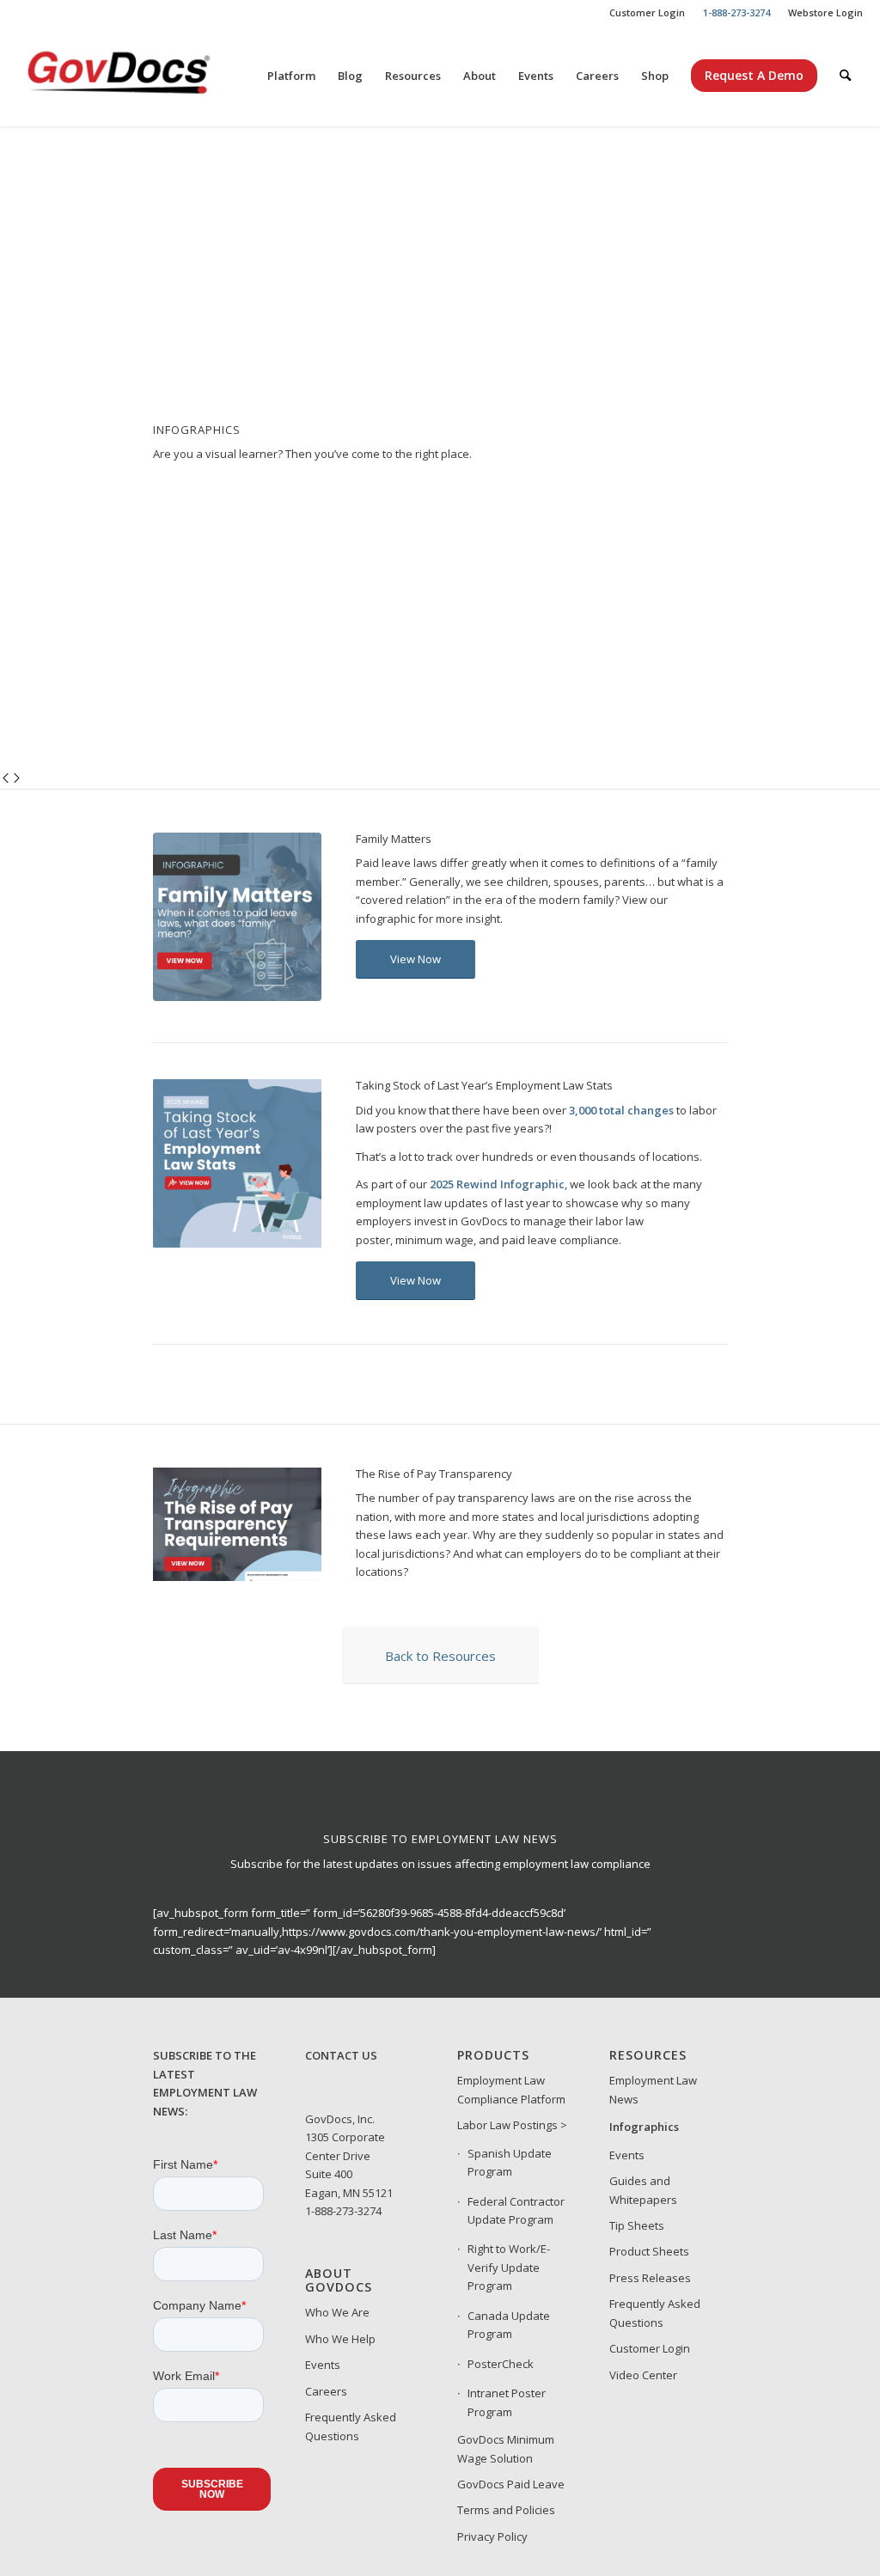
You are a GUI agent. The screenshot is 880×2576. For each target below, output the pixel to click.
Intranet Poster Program (507, 2402)
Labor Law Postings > (512, 2125)
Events (323, 2365)
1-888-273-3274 (343, 2211)
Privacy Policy (492, 2536)
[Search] (845, 76)
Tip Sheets (637, 2225)
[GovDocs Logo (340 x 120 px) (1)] (161, 76)
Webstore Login (825, 12)
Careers (326, 2391)
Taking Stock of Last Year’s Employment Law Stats (484, 1085)
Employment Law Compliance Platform (511, 2089)
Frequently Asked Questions (351, 2426)
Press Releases (650, 2278)
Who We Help (340, 2339)
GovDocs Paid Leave (511, 2484)
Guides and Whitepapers (643, 2190)
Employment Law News (653, 2089)
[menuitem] (648, 13)
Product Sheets (649, 2251)
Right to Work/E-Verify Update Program (509, 2267)
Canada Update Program (509, 2325)
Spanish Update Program (510, 2162)
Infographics (644, 2127)
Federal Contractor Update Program (516, 2210)
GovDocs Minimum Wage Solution (506, 2448)
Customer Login (647, 12)
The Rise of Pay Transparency (434, 1474)
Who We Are (337, 2312)
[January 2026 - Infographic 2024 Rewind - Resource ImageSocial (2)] (237, 1243)
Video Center (643, 2375)
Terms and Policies (506, 2510)
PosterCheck (501, 2364)
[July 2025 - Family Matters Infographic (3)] (237, 997)
